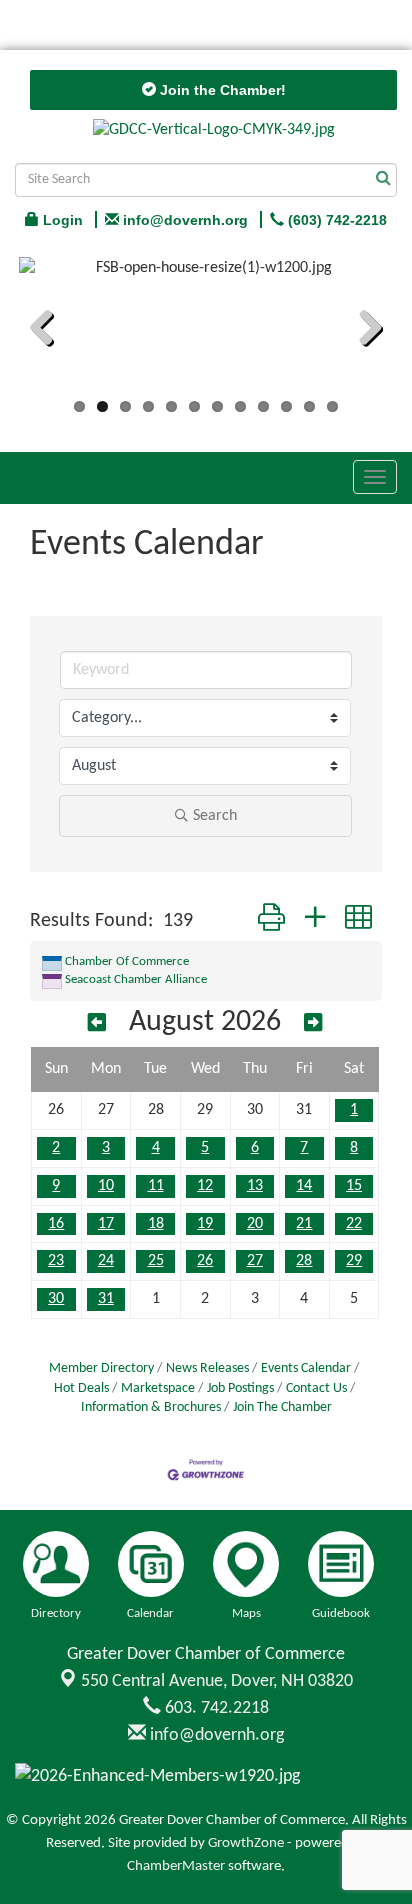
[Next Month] (313, 1024)
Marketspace (158, 1388)
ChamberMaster (176, 1866)
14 (304, 1186)
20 (255, 1224)
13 (255, 1186)
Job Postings (240, 1388)
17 (106, 1224)
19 (205, 1224)
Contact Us (316, 1388)
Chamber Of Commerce (127, 961)
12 (205, 1186)
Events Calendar (306, 1368)
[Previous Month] (97, 1024)
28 (304, 1261)
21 (304, 1224)
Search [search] (215, 816)
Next (363, 331)
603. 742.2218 (215, 1708)
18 (156, 1224)
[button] (271, 921)
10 (106, 1186)
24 (106, 1261)
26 (205, 1261)
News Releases (207, 1368)
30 (56, 1299)
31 (106, 1299)
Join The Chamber (282, 1407)
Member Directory (101, 1368)
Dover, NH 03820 (217, 1681)
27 (255, 1261)
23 (56, 1261)
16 (56, 1224)
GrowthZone (246, 1843)
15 (354, 1186)
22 (354, 1224)
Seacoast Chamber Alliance (136, 979)
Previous (49, 331)
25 (156, 1261)
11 (156, 1186)
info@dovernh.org (215, 1735)
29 (354, 1261)
